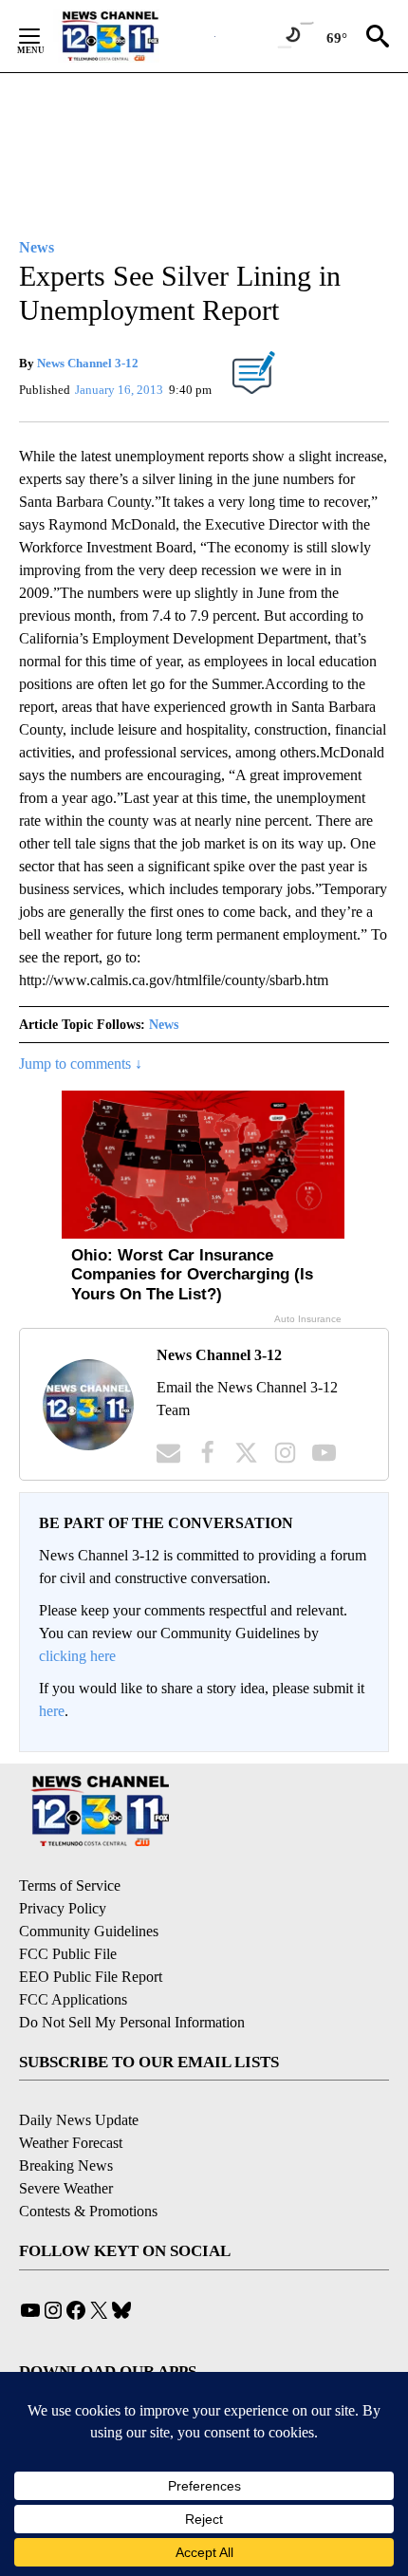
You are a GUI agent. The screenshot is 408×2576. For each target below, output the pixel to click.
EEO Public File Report (91, 1977)
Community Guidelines (89, 1931)
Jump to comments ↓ (81, 1064)
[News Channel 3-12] (134, 36)
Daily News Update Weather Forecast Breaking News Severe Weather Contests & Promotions (88, 2165)
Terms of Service (70, 1885)
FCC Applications (73, 1999)
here (52, 1711)
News (164, 1025)
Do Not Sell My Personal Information (132, 2022)
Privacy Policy (63, 1908)
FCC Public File (68, 1954)
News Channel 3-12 (88, 363)
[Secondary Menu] (44, 36)
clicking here (77, 1656)
